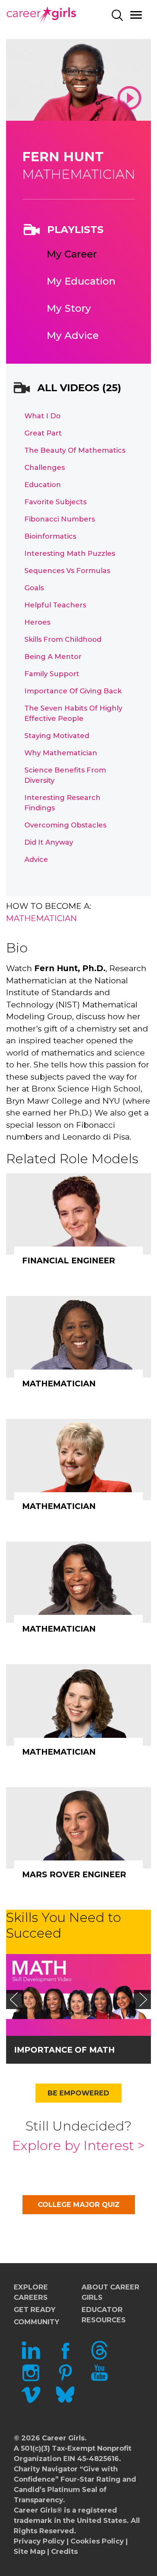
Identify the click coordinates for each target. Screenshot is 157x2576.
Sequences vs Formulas (67, 571)
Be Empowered (78, 2093)
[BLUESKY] (65, 2402)
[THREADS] (99, 2357)
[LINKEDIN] (31, 2357)
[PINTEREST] (65, 2380)
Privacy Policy (39, 2541)
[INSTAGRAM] (31, 2380)
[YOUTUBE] (99, 2380)
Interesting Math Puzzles (70, 554)
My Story (69, 308)
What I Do (42, 416)
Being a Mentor (53, 657)
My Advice (73, 335)
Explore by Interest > (78, 2145)
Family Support (52, 674)
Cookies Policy (97, 2541)
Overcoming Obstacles (65, 825)
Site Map (30, 2552)
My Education (81, 281)
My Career (72, 254)
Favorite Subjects (55, 502)
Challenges (45, 468)
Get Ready (34, 2310)
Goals (34, 588)
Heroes (37, 622)
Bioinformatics (50, 536)
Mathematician (42, 918)
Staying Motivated (57, 736)
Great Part (43, 433)
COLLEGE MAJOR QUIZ (79, 2205)
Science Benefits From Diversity (65, 775)
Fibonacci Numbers (60, 519)
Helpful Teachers (55, 605)
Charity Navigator (46, 2469)
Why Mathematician (61, 753)
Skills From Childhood (63, 640)
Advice (36, 860)
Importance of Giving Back (73, 691)
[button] (14, 2000)
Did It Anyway (49, 842)
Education (43, 485)
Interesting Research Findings (62, 803)
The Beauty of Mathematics (75, 450)
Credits (64, 2552)
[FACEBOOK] (65, 2357)
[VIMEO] (31, 2402)
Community (36, 2322)
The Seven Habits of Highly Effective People (73, 713)
